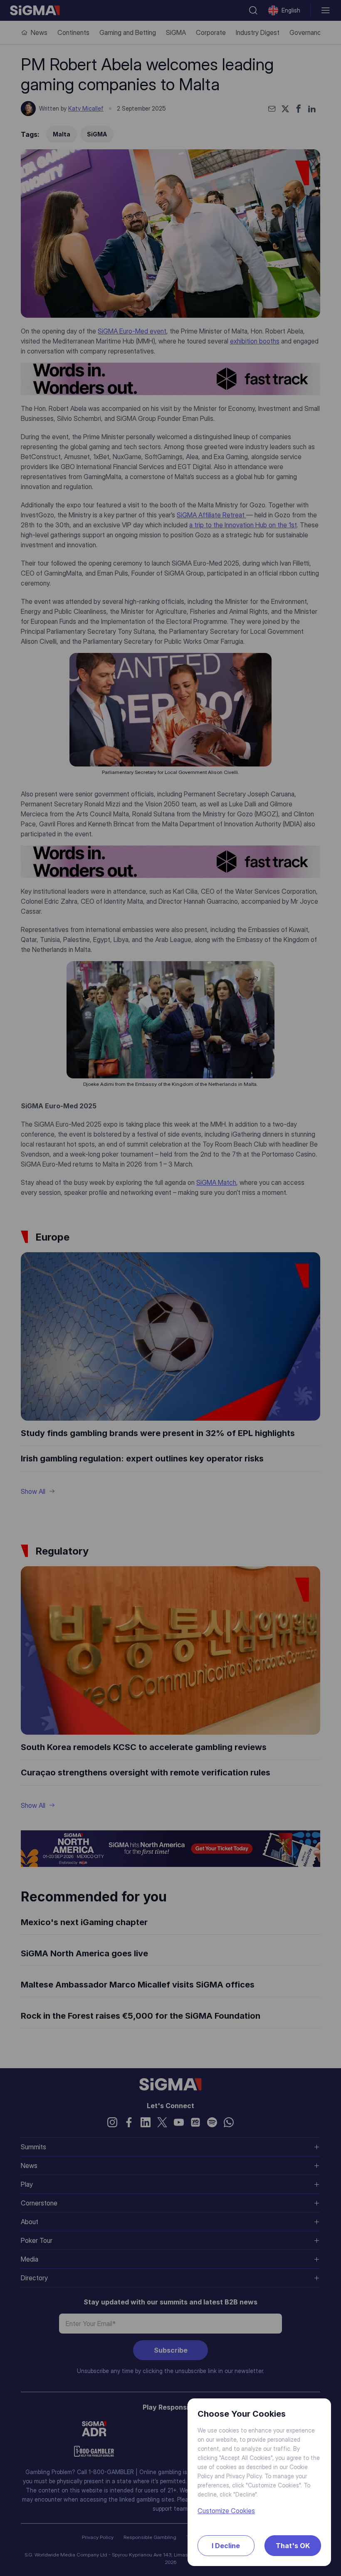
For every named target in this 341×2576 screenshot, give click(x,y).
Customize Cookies (226, 2511)
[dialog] (170, 1288)
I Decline (226, 2546)
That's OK (293, 2546)
